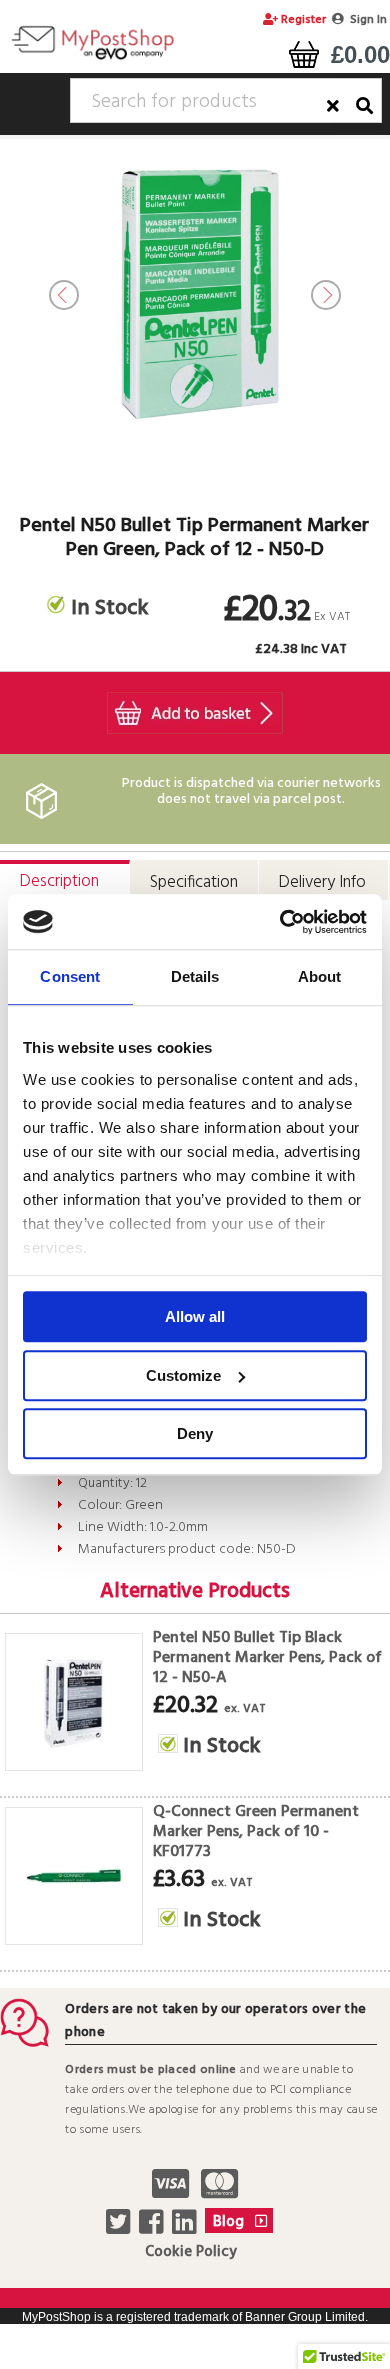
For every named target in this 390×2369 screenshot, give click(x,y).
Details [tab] (195, 976)
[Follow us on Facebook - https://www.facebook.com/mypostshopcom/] (153, 2228)
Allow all (195, 1316)
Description (59, 881)
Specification (194, 882)
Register (302, 20)
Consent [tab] (70, 976)
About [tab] (320, 976)
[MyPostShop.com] (92, 59)
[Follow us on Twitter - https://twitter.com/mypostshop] (120, 2228)
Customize (183, 1375)
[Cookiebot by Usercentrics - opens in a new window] (280, 922)
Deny (195, 1433)
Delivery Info (322, 882)
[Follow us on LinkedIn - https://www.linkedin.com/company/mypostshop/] (186, 2228)
